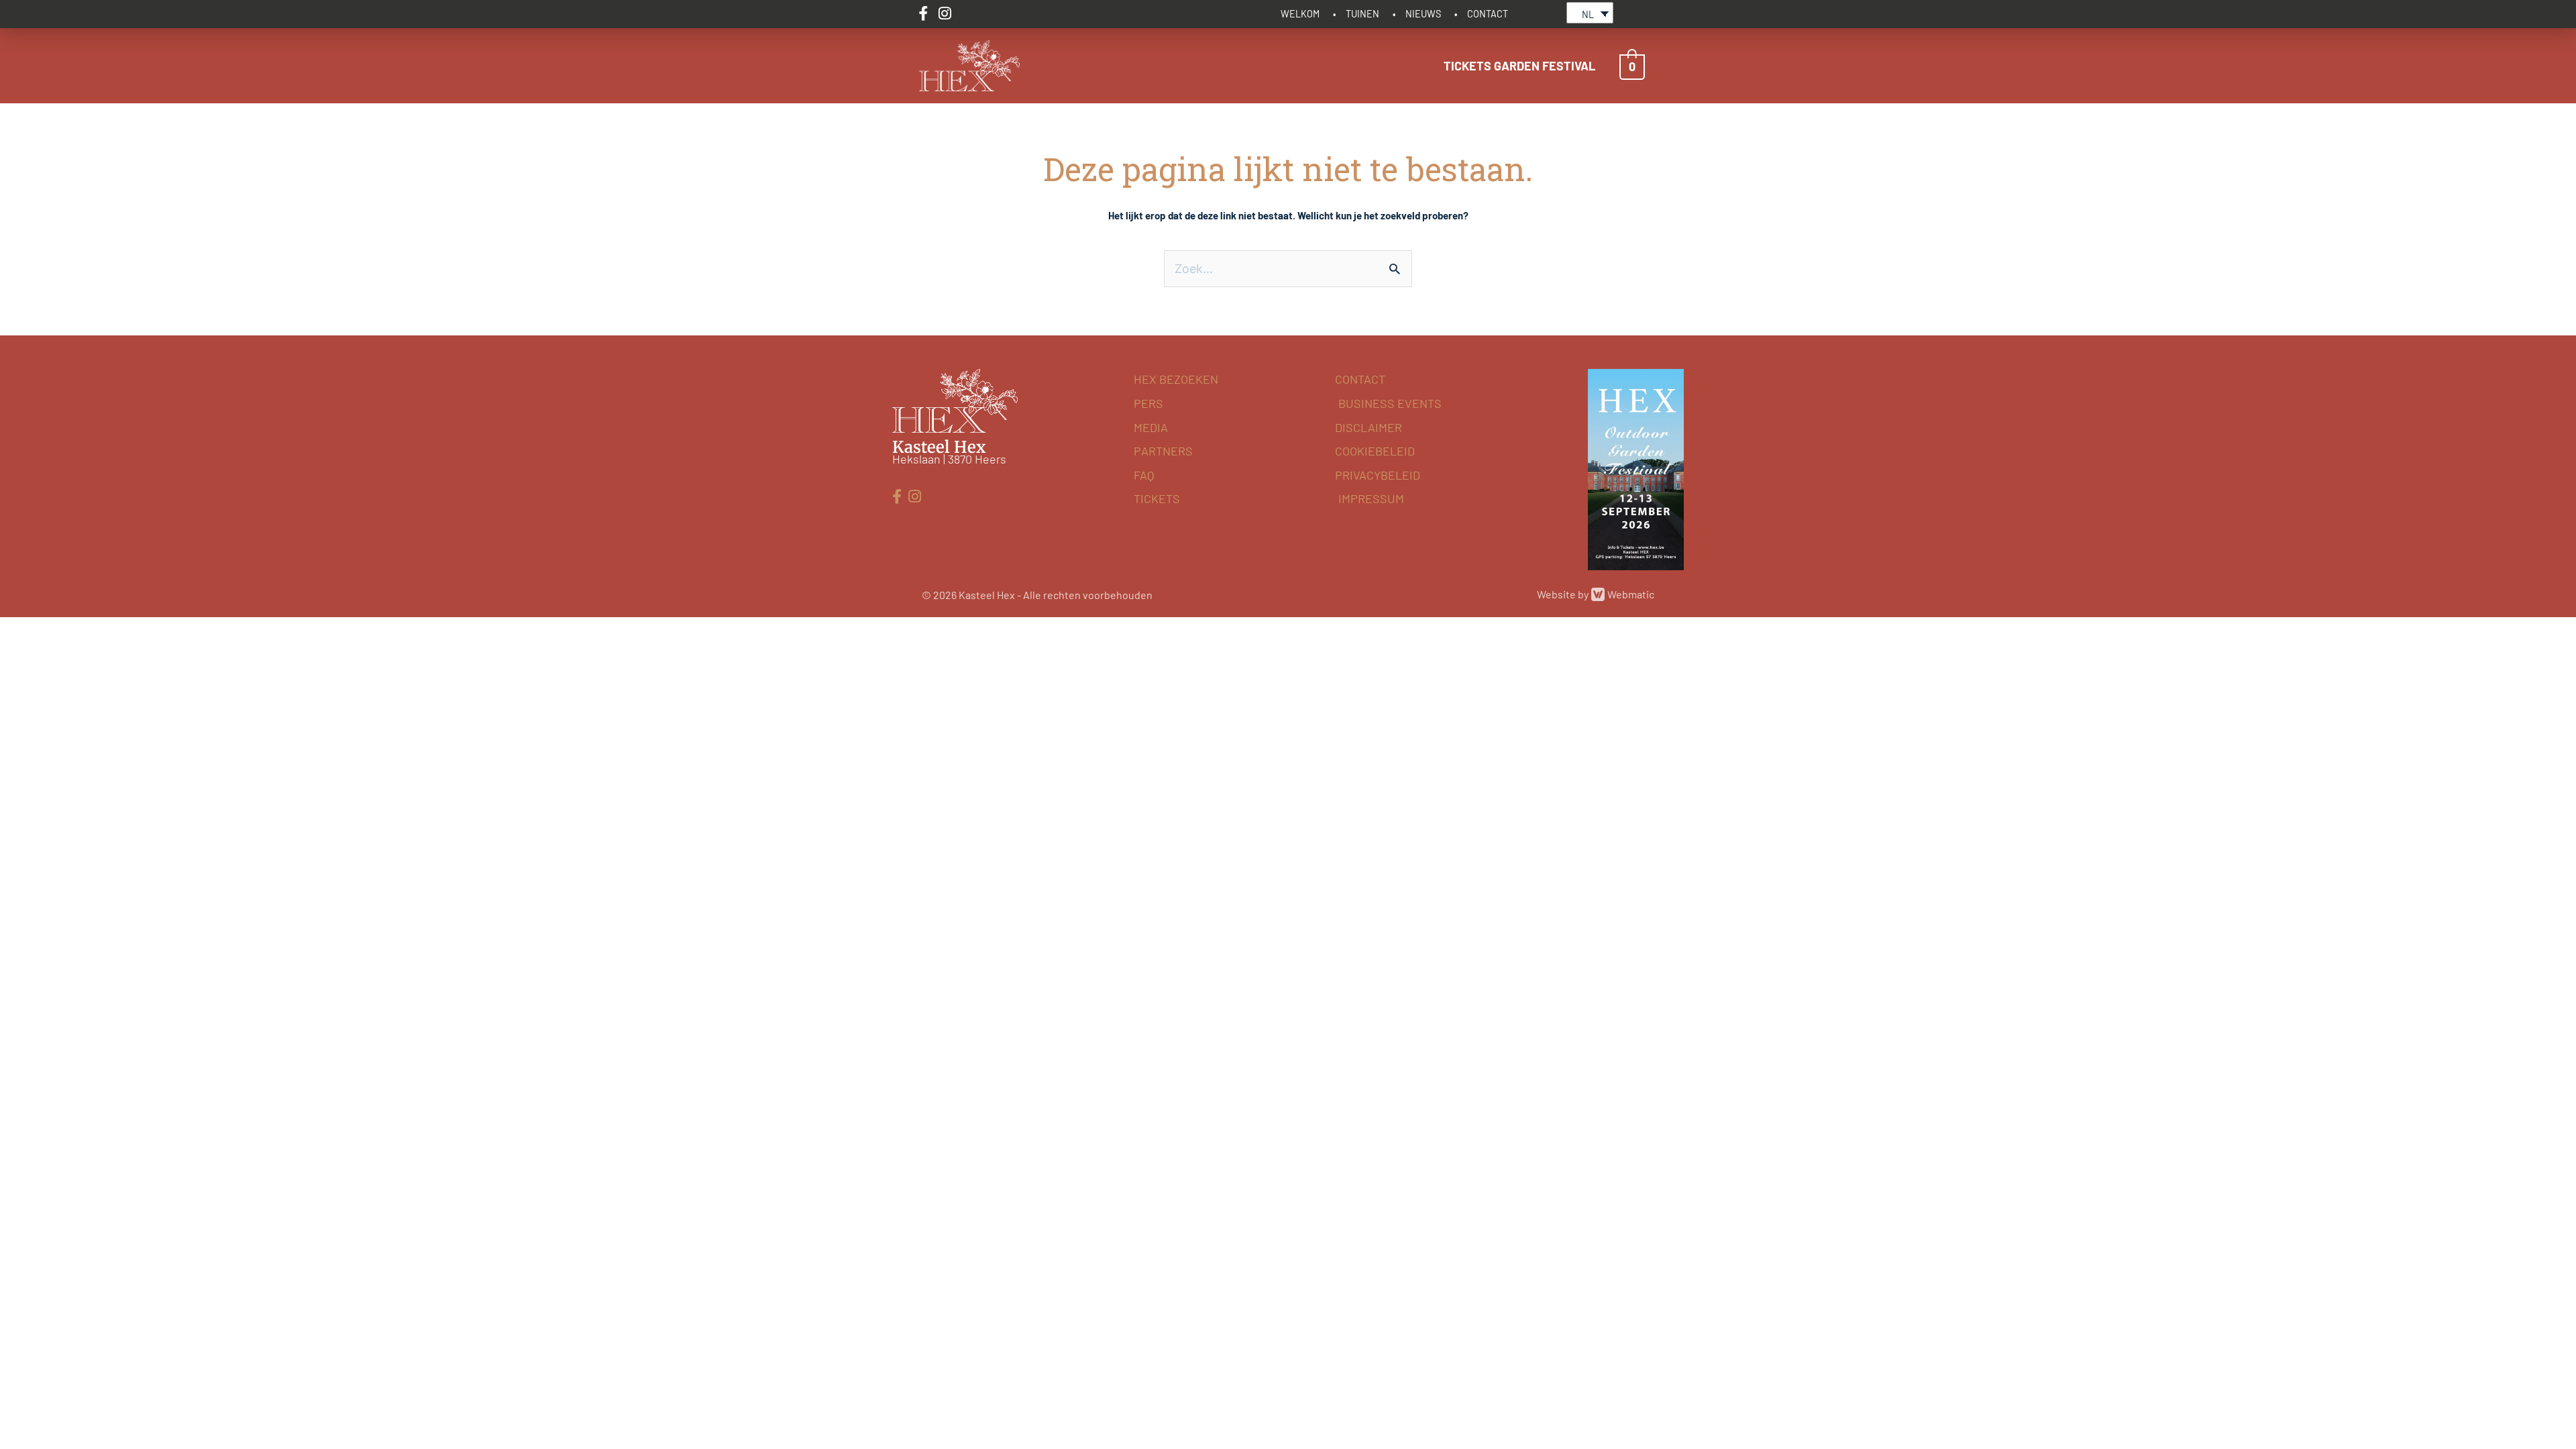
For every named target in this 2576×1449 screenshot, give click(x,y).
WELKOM (1300, 14)
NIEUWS (1423, 14)
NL (1588, 14)
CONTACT (1488, 14)
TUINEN (1362, 14)
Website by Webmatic (1596, 594)
